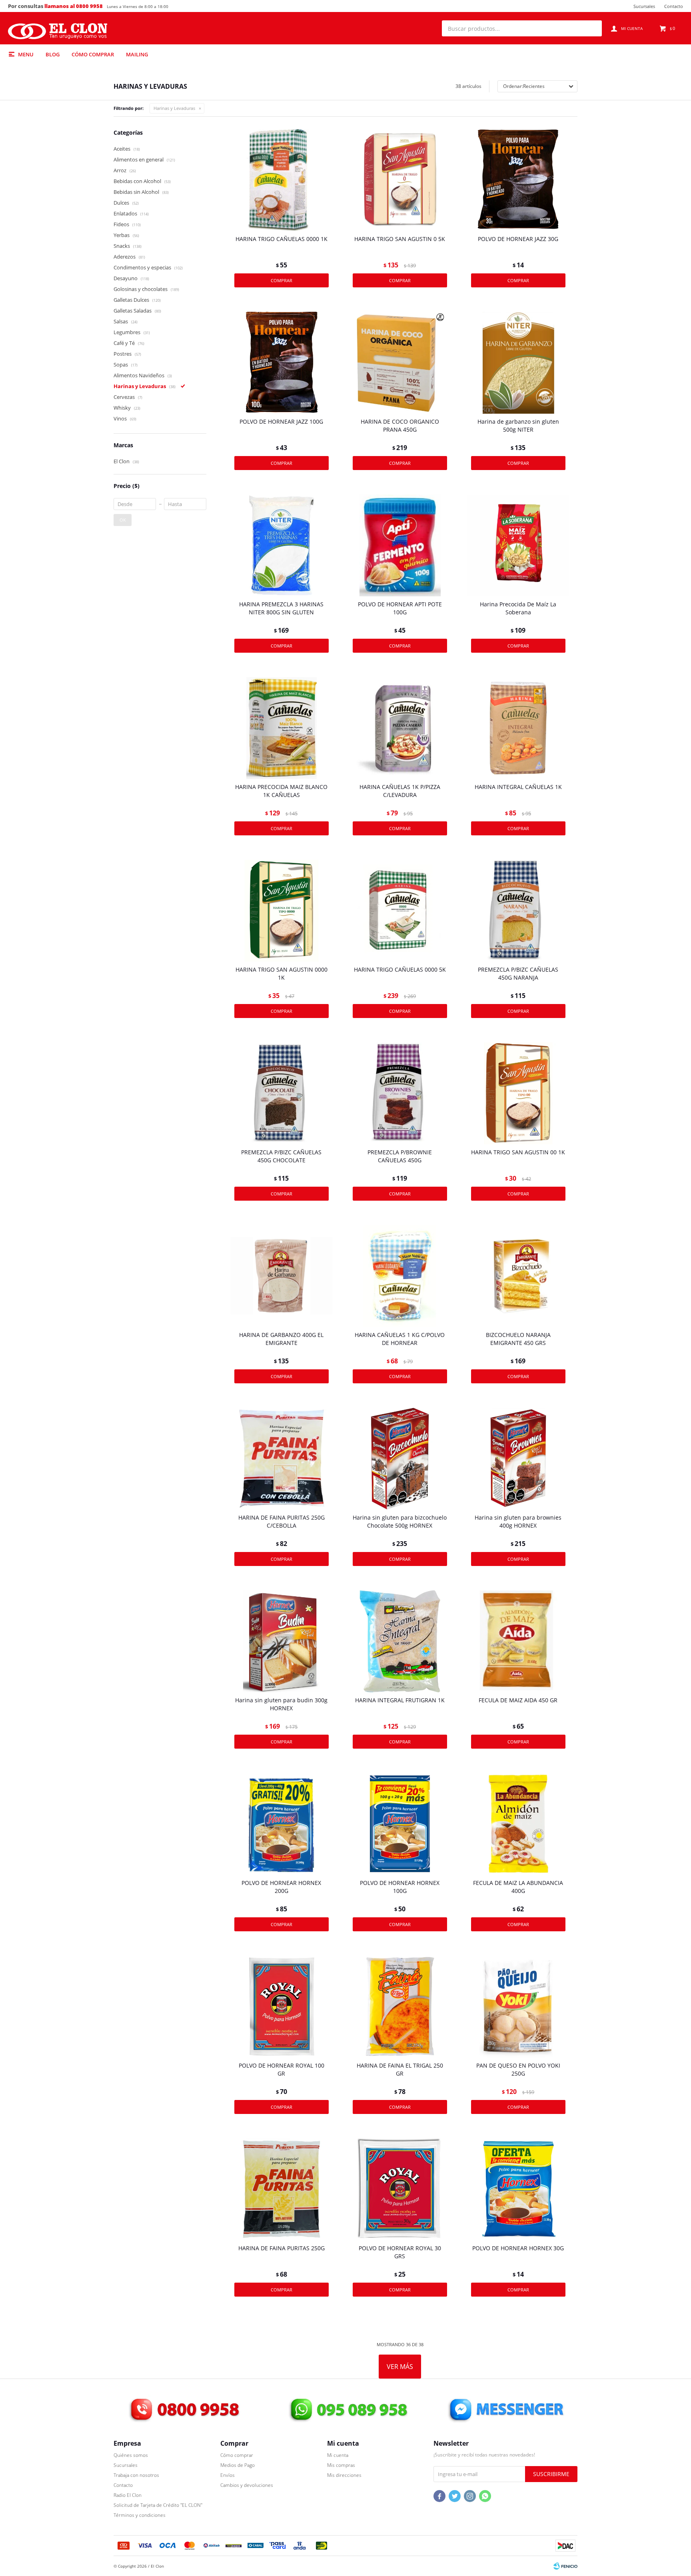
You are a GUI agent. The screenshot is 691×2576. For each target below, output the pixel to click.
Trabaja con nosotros (136, 2475)
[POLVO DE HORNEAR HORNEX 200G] (282, 1824)
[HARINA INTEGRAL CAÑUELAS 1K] (518, 728)
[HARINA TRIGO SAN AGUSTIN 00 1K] (518, 1093)
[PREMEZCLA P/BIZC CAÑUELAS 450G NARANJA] (518, 910)
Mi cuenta (338, 2455)
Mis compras (341, 2465)
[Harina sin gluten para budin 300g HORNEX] (282, 1641)
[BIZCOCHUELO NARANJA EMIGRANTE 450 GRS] (518, 1276)
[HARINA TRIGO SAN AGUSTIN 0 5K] (400, 180)
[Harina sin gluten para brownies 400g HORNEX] (518, 1458)
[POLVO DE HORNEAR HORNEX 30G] (518, 2189)
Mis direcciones (344, 2475)
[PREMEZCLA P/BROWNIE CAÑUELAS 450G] (400, 1093)
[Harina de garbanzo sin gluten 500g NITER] (518, 363)
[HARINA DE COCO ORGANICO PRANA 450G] (400, 363)
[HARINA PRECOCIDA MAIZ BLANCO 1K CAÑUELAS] (282, 728)
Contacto (674, 6)
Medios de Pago (238, 2465)
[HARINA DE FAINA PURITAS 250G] (282, 2189)
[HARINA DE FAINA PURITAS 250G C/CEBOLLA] (282, 1458)
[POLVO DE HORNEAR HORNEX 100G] (400, 1824)
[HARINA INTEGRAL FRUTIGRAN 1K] (400, 1641)
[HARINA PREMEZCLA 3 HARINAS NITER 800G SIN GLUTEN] (282, 545)
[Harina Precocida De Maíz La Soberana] (518, 545)
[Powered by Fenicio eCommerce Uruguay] (565, 2566)
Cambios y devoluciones (247, 2485)
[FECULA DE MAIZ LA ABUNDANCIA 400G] (518, 1824)
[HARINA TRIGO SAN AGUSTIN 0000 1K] (282, 910)
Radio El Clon (128, 2495)
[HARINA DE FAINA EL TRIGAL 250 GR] (400, 2006)
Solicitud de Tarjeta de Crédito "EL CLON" (158, 2505)
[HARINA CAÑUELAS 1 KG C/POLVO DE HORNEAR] (400, 1276)
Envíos (228, 2475)
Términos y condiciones (140, 2515)
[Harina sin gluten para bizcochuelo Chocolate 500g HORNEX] (400, 1458)
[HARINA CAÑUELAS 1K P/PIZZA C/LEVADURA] (400, 728)
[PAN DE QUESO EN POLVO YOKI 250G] (518, 2006)
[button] (592, 28)
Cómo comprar (93, 54)
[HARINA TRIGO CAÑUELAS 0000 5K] (400, 910)
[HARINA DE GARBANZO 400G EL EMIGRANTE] (282, 1276)
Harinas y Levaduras (174, 108)
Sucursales (644, 6)
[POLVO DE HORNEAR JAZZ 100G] (282, 363)
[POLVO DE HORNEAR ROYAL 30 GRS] (400, 2189)
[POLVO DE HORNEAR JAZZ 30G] (518, 180)
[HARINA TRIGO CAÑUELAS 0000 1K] (282, 180)
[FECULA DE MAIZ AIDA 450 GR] (518, 1641)
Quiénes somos (131, 2455)
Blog (53, 54)
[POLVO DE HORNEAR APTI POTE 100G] (400, 545)
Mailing (137, 54)
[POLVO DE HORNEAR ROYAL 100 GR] (282, 2006)
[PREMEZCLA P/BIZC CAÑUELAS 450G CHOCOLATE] (282, 1093)
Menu (26, 54)
